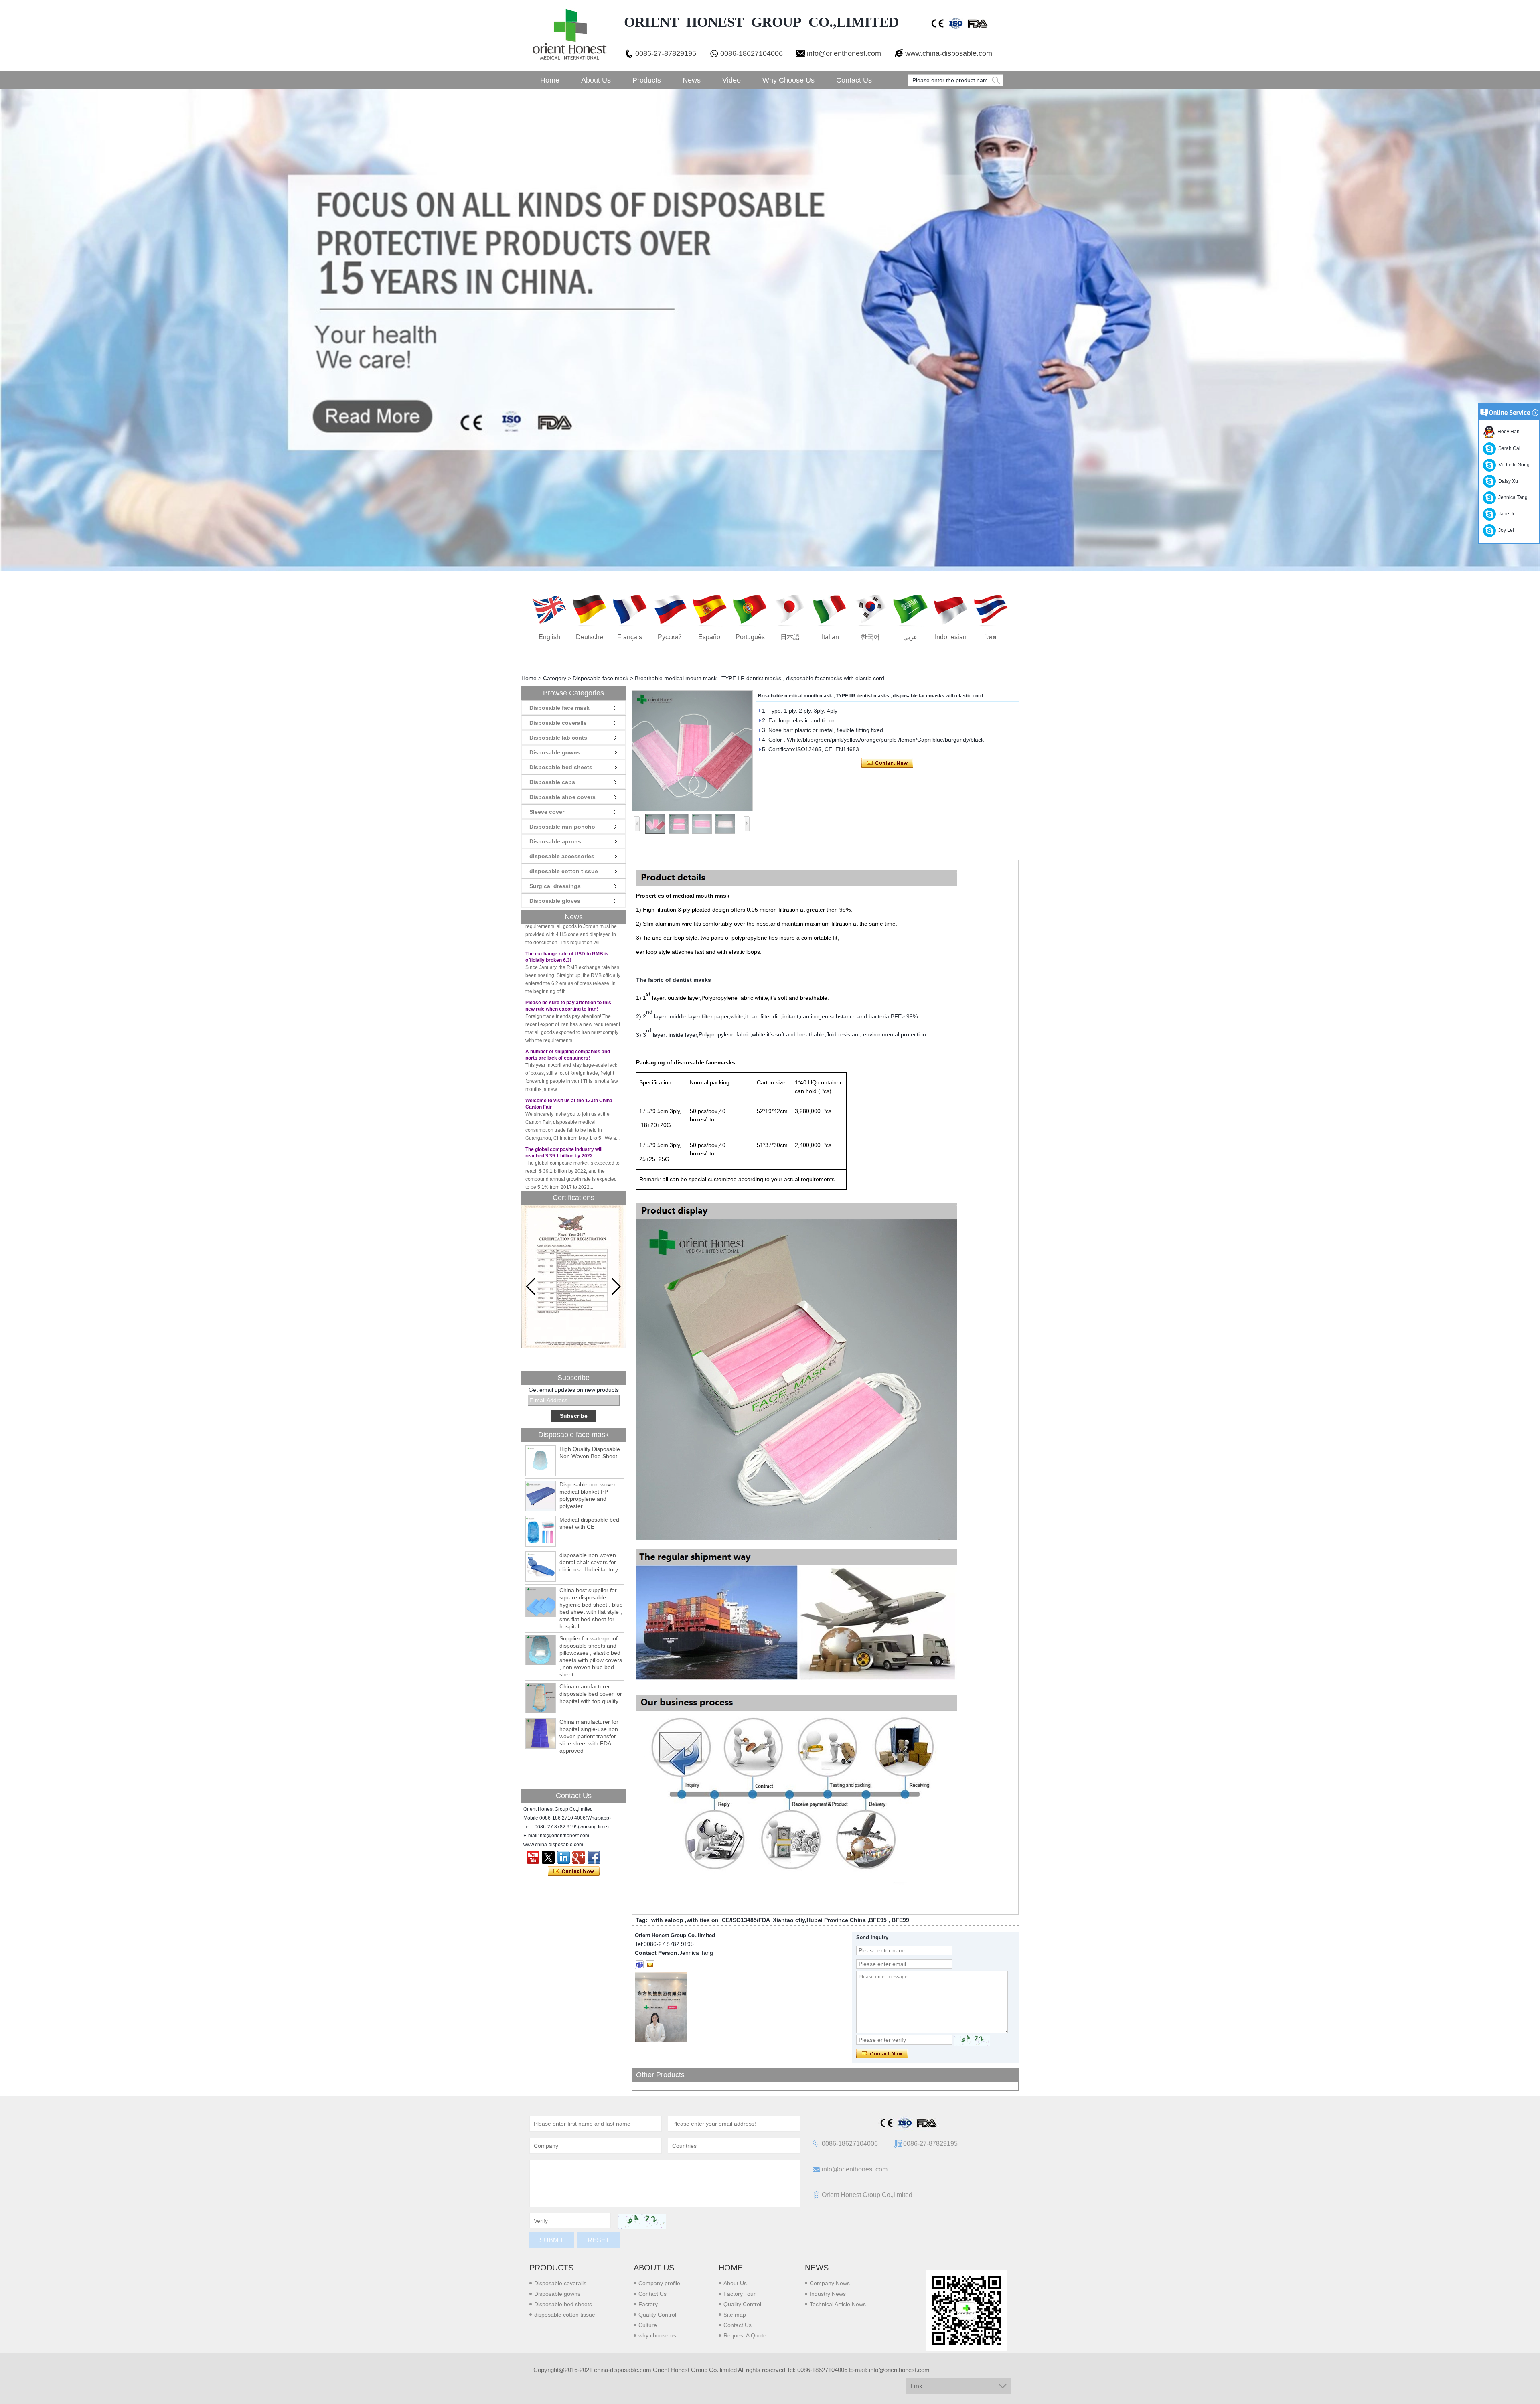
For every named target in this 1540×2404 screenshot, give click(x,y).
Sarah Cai (1508, 448)
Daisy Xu (1507, 481)
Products (647, 80)
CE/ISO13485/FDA (746, 1920)
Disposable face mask (601, 678)
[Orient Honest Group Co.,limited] (569, 35)
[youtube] (533, 1857)
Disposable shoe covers (562, 797)
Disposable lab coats (558, 738)
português (750, 637)
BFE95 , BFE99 (889, 1920)
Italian (830, 637)
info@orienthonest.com (844, 53)
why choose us (657, 2335)
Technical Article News (838, 2304)
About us (654, 2268)
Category (555, 678)
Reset (599, 2240)
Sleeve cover (547, 812)
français (630, 637)
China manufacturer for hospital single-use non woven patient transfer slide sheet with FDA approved (589, 1736)
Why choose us (788, 80)
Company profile (659, 2283)
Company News (830, 2283)
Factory (648, 2304)
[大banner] (770, 330)
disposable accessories (562, 856)
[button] (616, 1287)
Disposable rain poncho (562, 827)
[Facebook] (594, 1857)
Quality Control (657, 2315)
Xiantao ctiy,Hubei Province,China (819, 1920)
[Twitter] (548, 1857)
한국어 (870, 637)
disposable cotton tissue (564, 871)
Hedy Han (1507, 432)
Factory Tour (740, 2294)
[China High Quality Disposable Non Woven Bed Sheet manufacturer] (541, 1461)
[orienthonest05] (639, 1965)
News (692, 80)
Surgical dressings (555, 886)
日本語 (790, 637)
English (549, 637)
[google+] (579, 1857)
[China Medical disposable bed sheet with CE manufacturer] (541, 1531)
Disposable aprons (555, 841)
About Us (596, 80)
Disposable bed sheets (561, 767)
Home (550, 80)
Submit (552, 2240)
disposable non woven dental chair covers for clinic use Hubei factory (589, 1562)
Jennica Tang (1512, 497)
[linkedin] (563, 1857)
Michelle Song (1513, 465)
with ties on (703, 1920)
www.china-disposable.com (949, 53)
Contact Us (854, 80)
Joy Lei (1505, 530)
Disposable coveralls (558, 723)
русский (670, 637)
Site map (735, 2315)
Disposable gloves (555, 901)
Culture (648, 2325)
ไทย (991, 637)
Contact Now (574, 1871)
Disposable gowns (555, 752)
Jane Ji (1505, 514)
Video (731, 80)
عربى (910, 637)
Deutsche (590, 637)
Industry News (828, 2294)
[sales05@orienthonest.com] (650, 1965)
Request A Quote (745, 2335)
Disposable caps (552, 782)
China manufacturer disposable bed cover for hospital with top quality (591, 1694)
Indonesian (951, 637)
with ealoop (667, 1920)
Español (710, 637)
